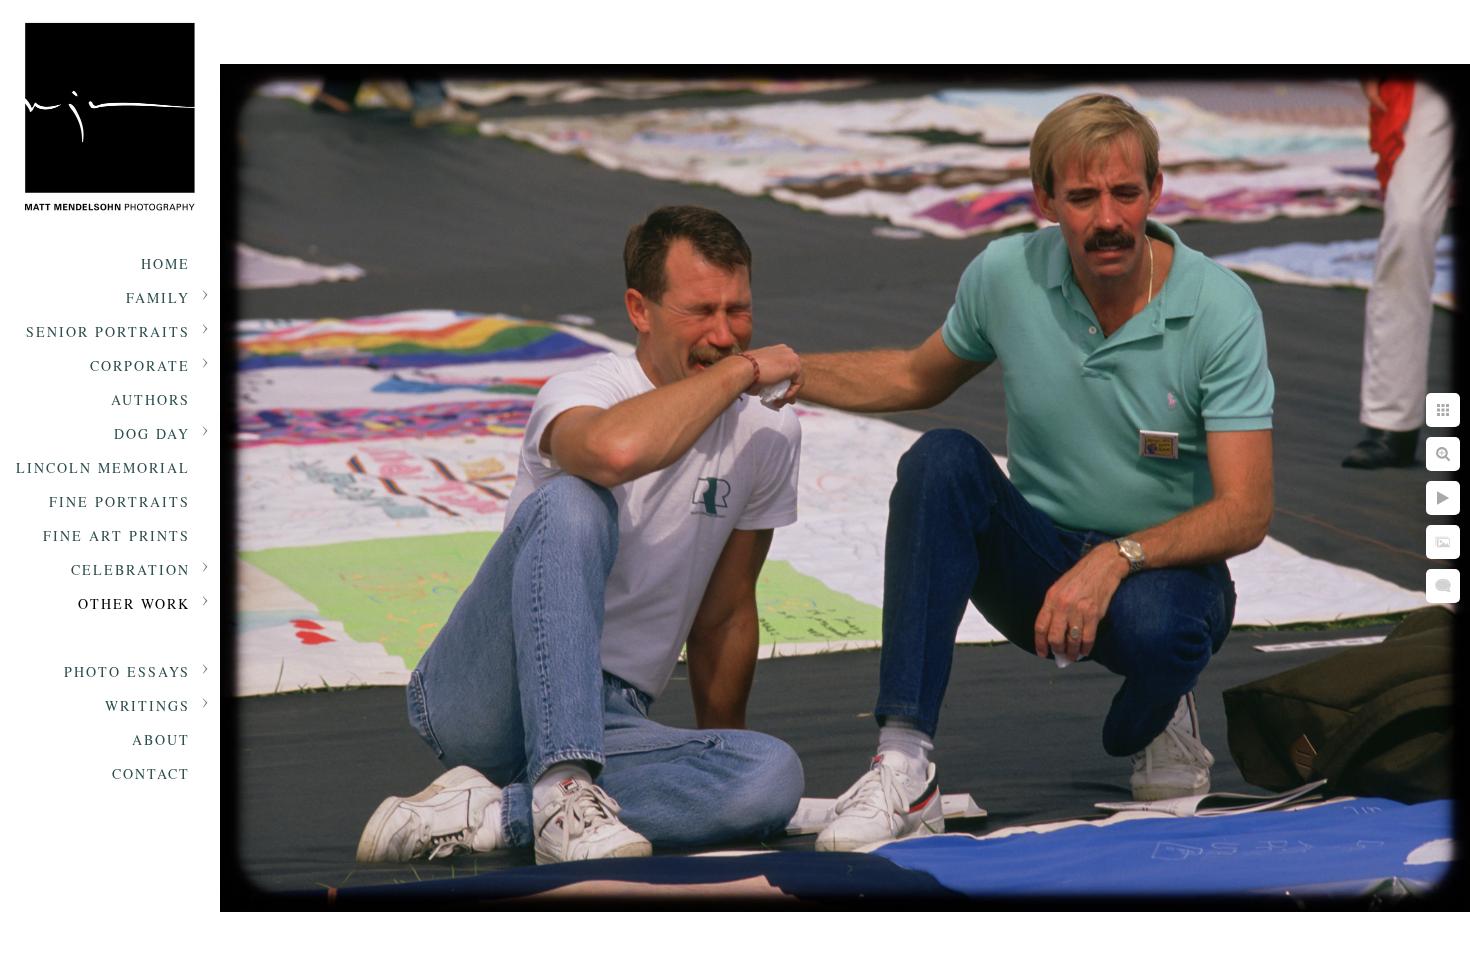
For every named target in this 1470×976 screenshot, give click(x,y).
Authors (150, 399)
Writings (147, 705)
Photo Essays (127, 671)
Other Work (134, 603)
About (161, 739)
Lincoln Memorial (103, 467)
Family (158, 297)
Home (165, 263)
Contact (151, 773)
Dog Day (152, 433)
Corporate (140, 365)
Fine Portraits (119, 501)
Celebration (130, 569)
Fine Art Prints (116, 535)
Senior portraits (108, 331)
